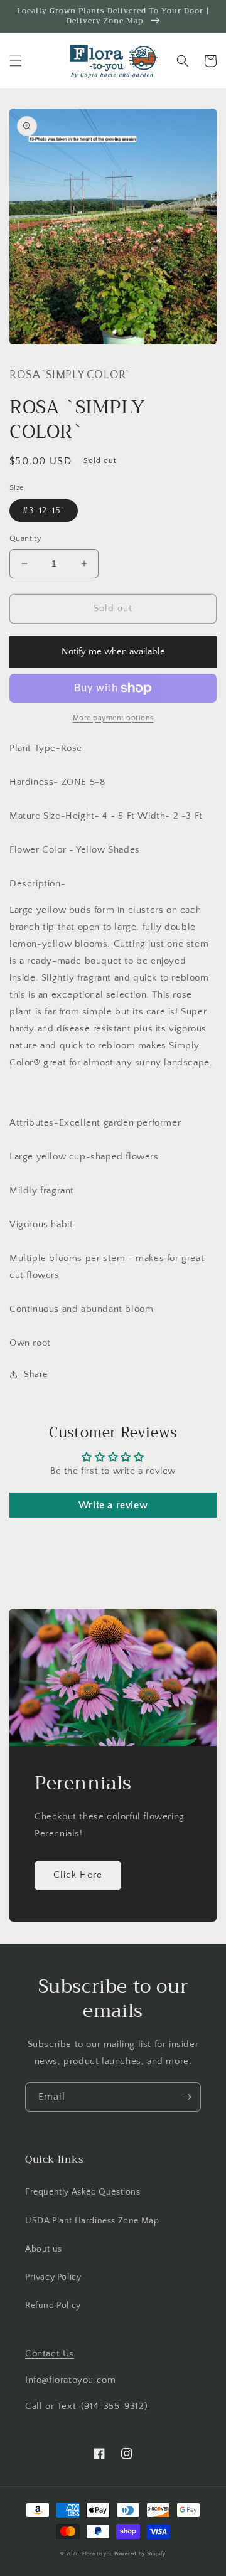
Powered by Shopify (140, 2554)
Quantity (25, 538)
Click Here (78, 1875)
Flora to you (97, 2554)
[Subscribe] (186, 2097)
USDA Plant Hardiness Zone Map (92, 2221)
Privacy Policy (53, 2277)
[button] (16, 61)
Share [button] (36, 1375)
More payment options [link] (113, 718)
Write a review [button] (113, 1505)
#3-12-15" (44, 511)
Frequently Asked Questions (83, 2192)
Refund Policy (53, 2306)
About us (44, 2249)
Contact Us (50, 2354)
